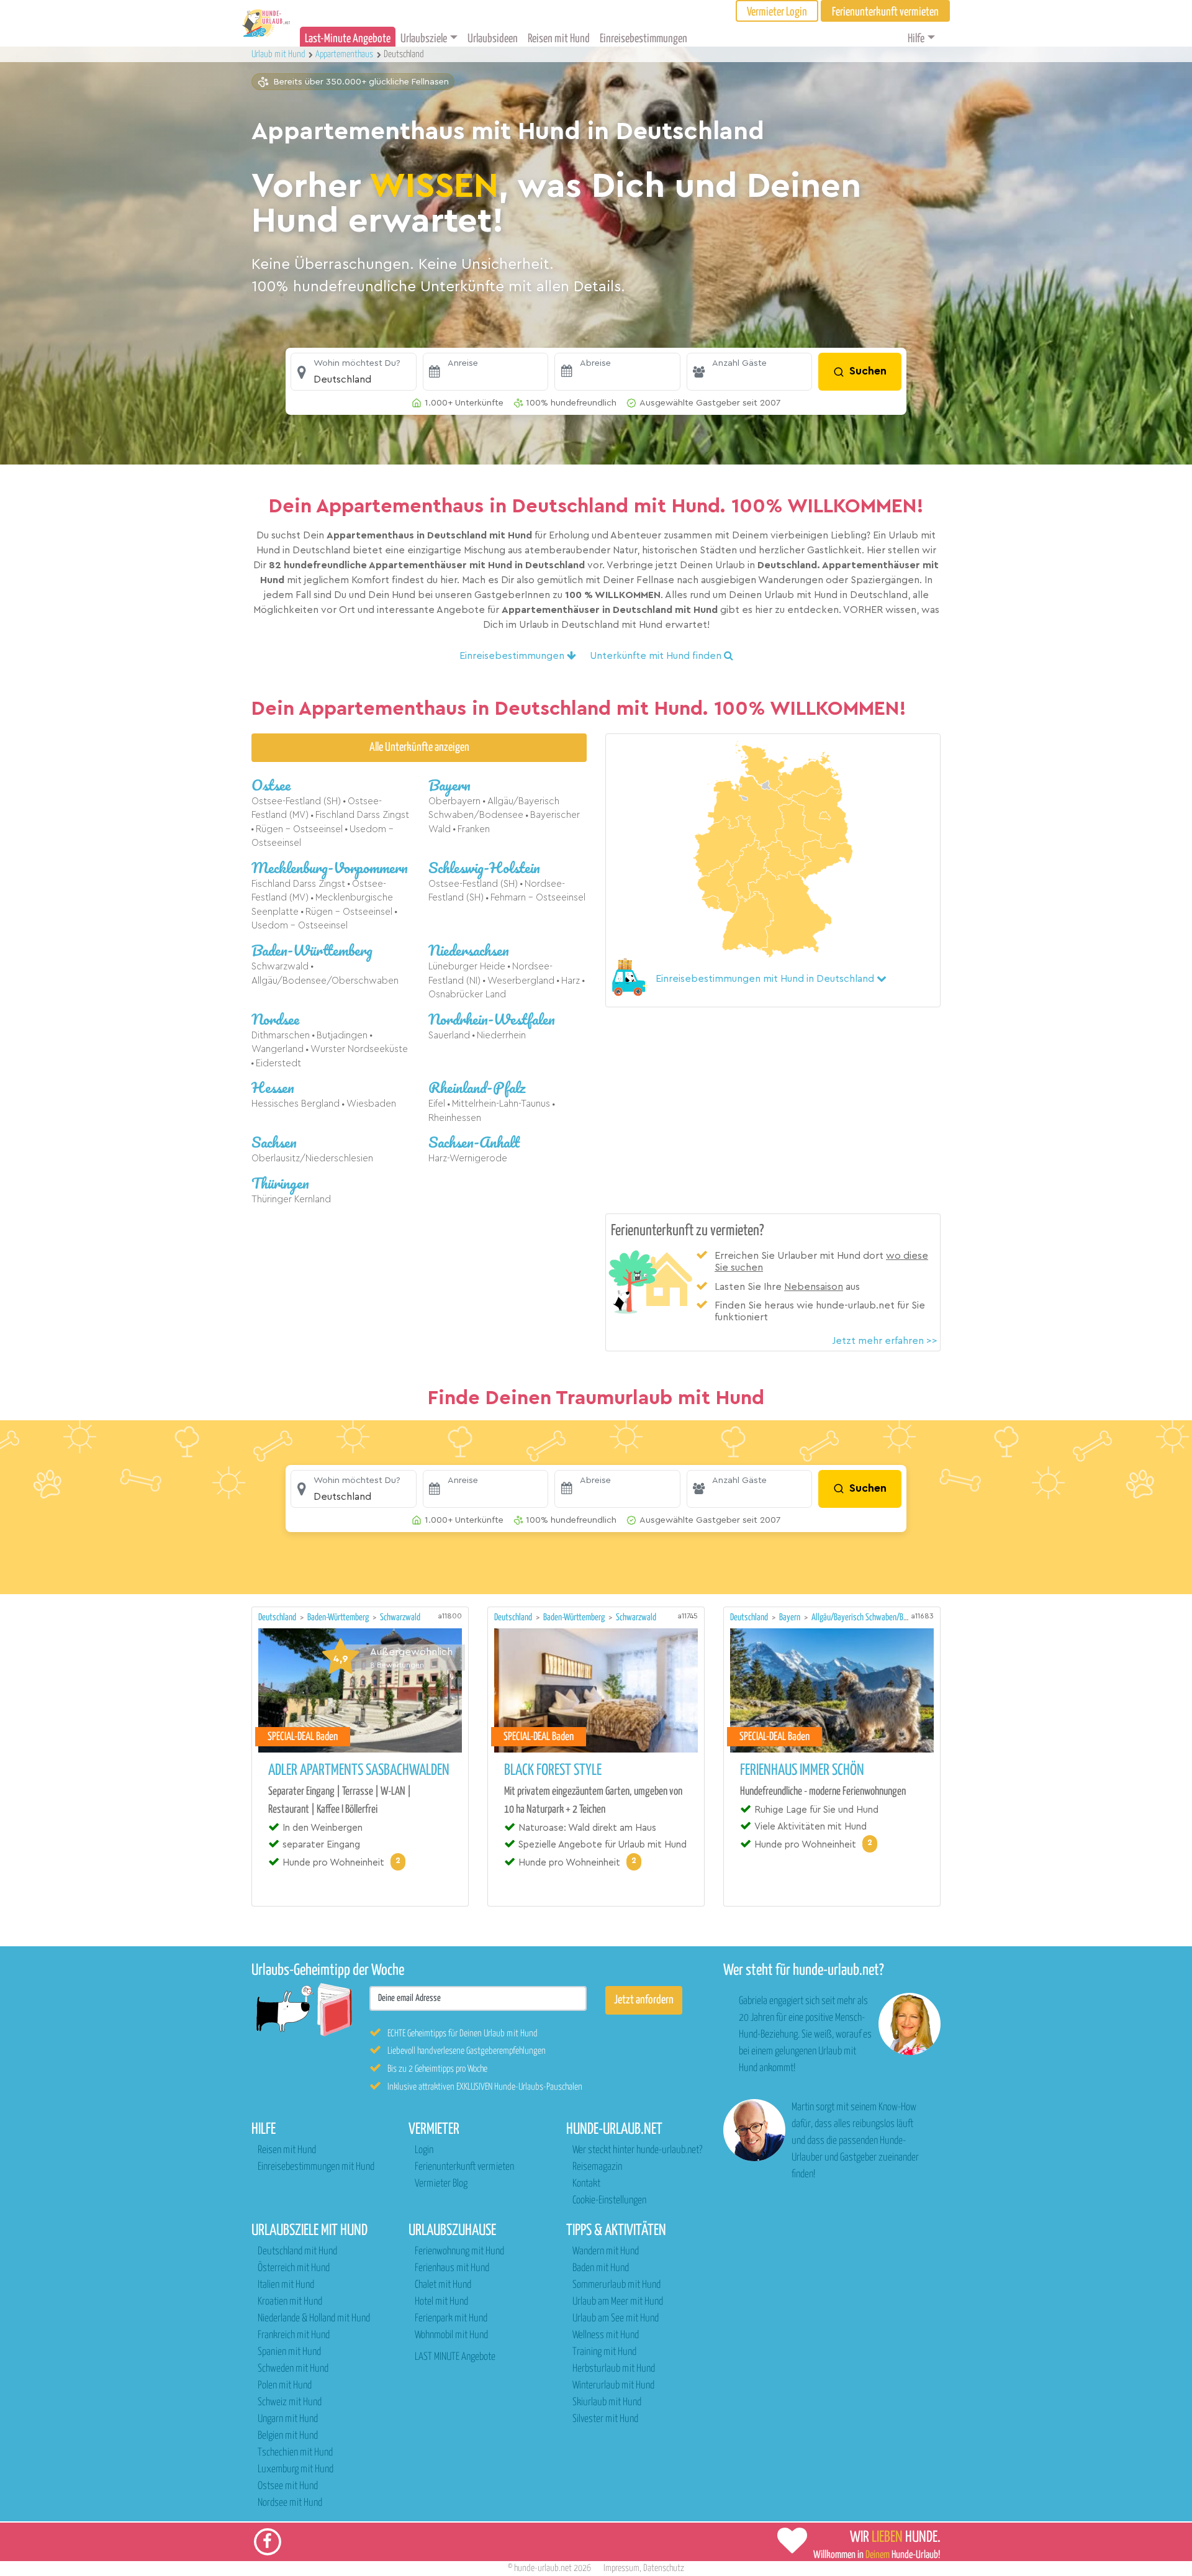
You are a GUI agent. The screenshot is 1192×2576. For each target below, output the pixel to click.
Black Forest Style (553, 1771)
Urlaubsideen (493, 39)
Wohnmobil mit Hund (451, 2335)
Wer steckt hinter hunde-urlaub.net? (637, 2150)
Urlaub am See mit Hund (616, 2319)
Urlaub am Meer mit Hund (618, 2302)
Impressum (621, 2568)
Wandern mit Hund (606, 2252)
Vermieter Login (777, 12)
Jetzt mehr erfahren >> (885, 1341)
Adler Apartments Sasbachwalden (359, 1771)
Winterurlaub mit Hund (613, 2386)
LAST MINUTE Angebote (455, 2357)
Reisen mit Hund (559, 39)
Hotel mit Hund (441, 2302)
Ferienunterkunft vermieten (464, 2167)
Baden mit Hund (601, 2268)
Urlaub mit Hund (279, 54)
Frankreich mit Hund (294, 2335)
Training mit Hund (604, 2352)
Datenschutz (664, 2568)
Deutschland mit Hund (297, 2252)
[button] (354, 372)
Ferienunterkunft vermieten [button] (885, 12)
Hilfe (916, 39)
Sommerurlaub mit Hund (616, 2285)
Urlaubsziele (424, 39)
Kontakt (586, 2184)
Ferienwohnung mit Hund (459, 2252)
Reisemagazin (597, 2167)
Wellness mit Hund (606, 2335)
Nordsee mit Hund (290, 2503)
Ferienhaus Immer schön (802, 1771)
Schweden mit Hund (293, 2369)
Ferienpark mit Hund (451, 2319)
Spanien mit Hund (289, 2352)
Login (424, 2150)
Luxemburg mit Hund (296, 2469)
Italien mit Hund (286, 2285)
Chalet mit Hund (443, 2285)
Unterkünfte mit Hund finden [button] (657, 656)
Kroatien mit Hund (290, 2302)
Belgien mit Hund (288, 2436)
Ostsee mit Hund (288, 2486)
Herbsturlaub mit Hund (614, 2369)
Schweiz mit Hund (290, 2402)
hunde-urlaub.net (543, 2568)
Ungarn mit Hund (288, 2419)
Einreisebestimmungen (643, 39)
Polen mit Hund (285, 2386)
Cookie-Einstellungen (609, 2201)
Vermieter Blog (441, 2184)
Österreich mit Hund (294, 2268)
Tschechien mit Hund (295, 2453)
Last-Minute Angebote (348, 39)
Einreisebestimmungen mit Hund (316, 2167)
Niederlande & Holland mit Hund (314, 2319)
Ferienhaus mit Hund (452, 2268)
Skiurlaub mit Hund (607, 2402)
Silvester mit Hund (605, 2419)
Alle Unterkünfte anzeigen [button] (419, 747)
